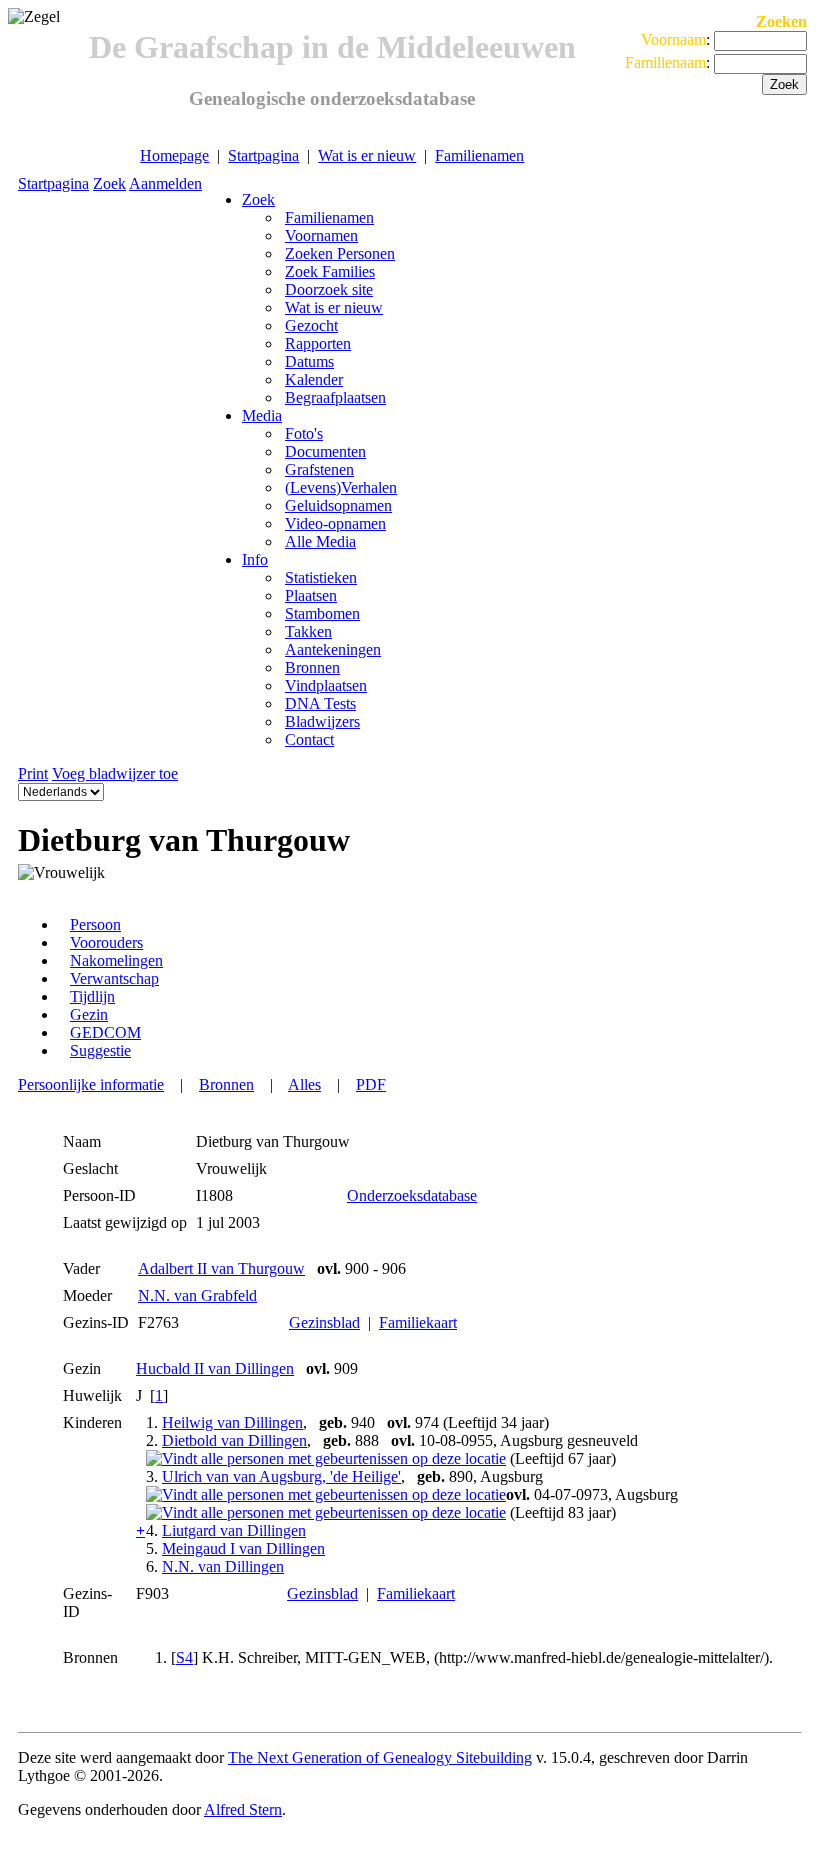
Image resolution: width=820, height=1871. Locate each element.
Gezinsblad (324, 1322)
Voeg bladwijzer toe (115, 773)
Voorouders (106, 942)
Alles (304, 1084)
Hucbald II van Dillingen (215, 1368)
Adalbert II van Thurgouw (221, 1268)
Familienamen (479, 155)
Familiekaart (418, 1322)
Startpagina (263, 155)
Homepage (174, 155)
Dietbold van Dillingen (234, 1440)
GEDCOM (105, 1032)
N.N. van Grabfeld (197, 1295)
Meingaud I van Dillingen (243, 1548)
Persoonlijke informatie (91, 1084)
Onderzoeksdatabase (412, 1195)
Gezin (89, 1014)
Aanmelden (165, 183)
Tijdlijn (92, 996)
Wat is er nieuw (367, 155)
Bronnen (226, 1084)
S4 (184, 1657)
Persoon (95, 924)
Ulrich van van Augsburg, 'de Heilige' (281, 1476)
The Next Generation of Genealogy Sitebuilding (380, 1757)
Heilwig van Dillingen (232, 1422)
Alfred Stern (243, 1809)
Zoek (109, 183)
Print (33, 773)
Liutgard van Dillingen (234, 1530)
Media (262, 415)
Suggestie (100, 1050)
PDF (371, 1084)
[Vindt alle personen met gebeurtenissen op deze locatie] (326, 1458)
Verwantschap (114, 978)
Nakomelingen (116, 960)
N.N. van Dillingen (223, 1566)
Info (255, 559)
